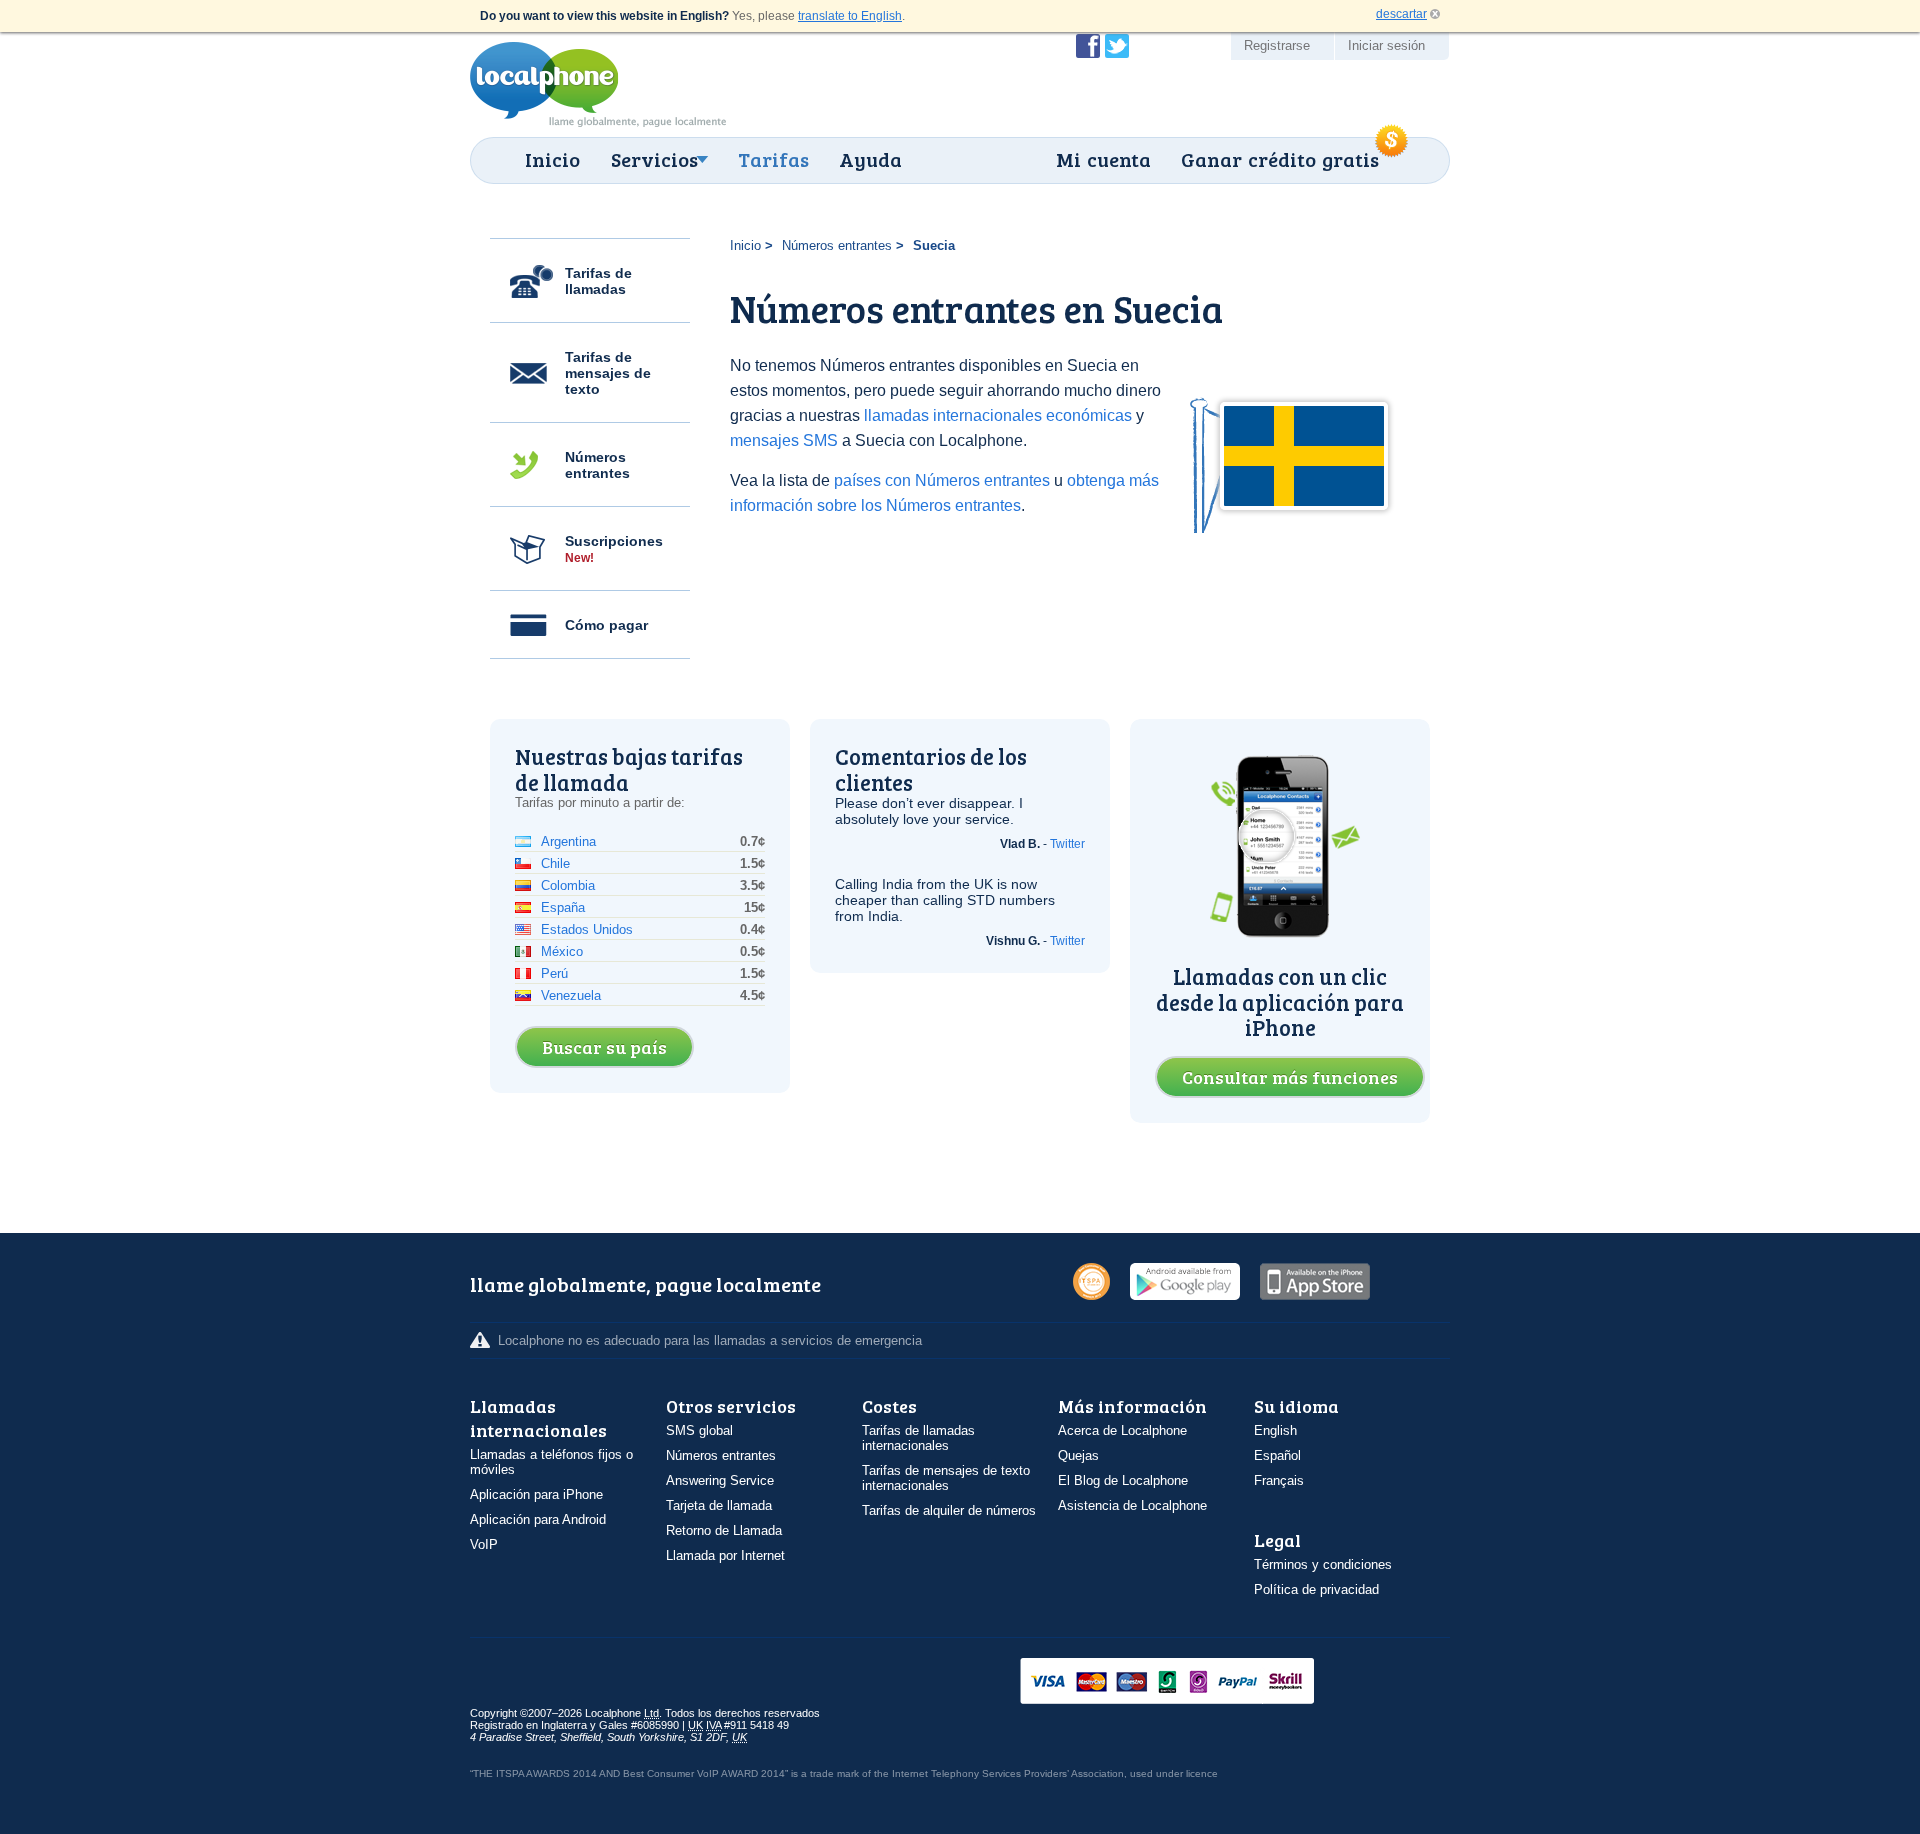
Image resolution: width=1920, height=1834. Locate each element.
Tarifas (773, 159)
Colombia (568, 885)
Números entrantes (597, 465)
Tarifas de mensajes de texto (608, 373)
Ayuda (870, 159)
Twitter (1067, 844)
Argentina (568, 841)
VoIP (484, 1544)
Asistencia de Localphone (1132, 1505)
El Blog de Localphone (1123, 1480)
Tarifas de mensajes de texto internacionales (946, 1478)
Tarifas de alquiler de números (949, 1510)
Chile (555, 863)
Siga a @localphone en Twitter (1117, 46)
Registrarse (1277, 45)
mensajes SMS (784, 440)
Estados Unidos (587, 929)
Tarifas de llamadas (598, 281)
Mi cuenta (1103, 159)
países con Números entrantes (942, 480)
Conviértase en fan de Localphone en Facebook (1088, 46)
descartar (1401, 14)
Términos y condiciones (1323, 1564)
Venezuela (571, 995)
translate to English (850, 16)
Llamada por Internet (725, 1555)
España (563, 907)
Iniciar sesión (1386, 45)
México (562, 951)
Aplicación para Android (538, 1519)
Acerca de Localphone (1122, 1430)
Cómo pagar (606, 625)
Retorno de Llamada (724, 1530)
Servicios (654, 159)
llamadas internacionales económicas (998, 415)
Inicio (552, 159)
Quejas (1078, 1455)
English (1275, 1430)
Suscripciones (614, 549)
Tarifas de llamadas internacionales (918, 1438)
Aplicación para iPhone (536, 1494)
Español (1277, 1455)
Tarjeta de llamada (719, 1505)
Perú (554, 973)
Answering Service (720, 1480)
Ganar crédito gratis (1280, 159)
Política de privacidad (1316, 1589)
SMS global (699, 1430)
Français (1279, 1480)
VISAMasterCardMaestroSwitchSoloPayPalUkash (1195, 1682)
